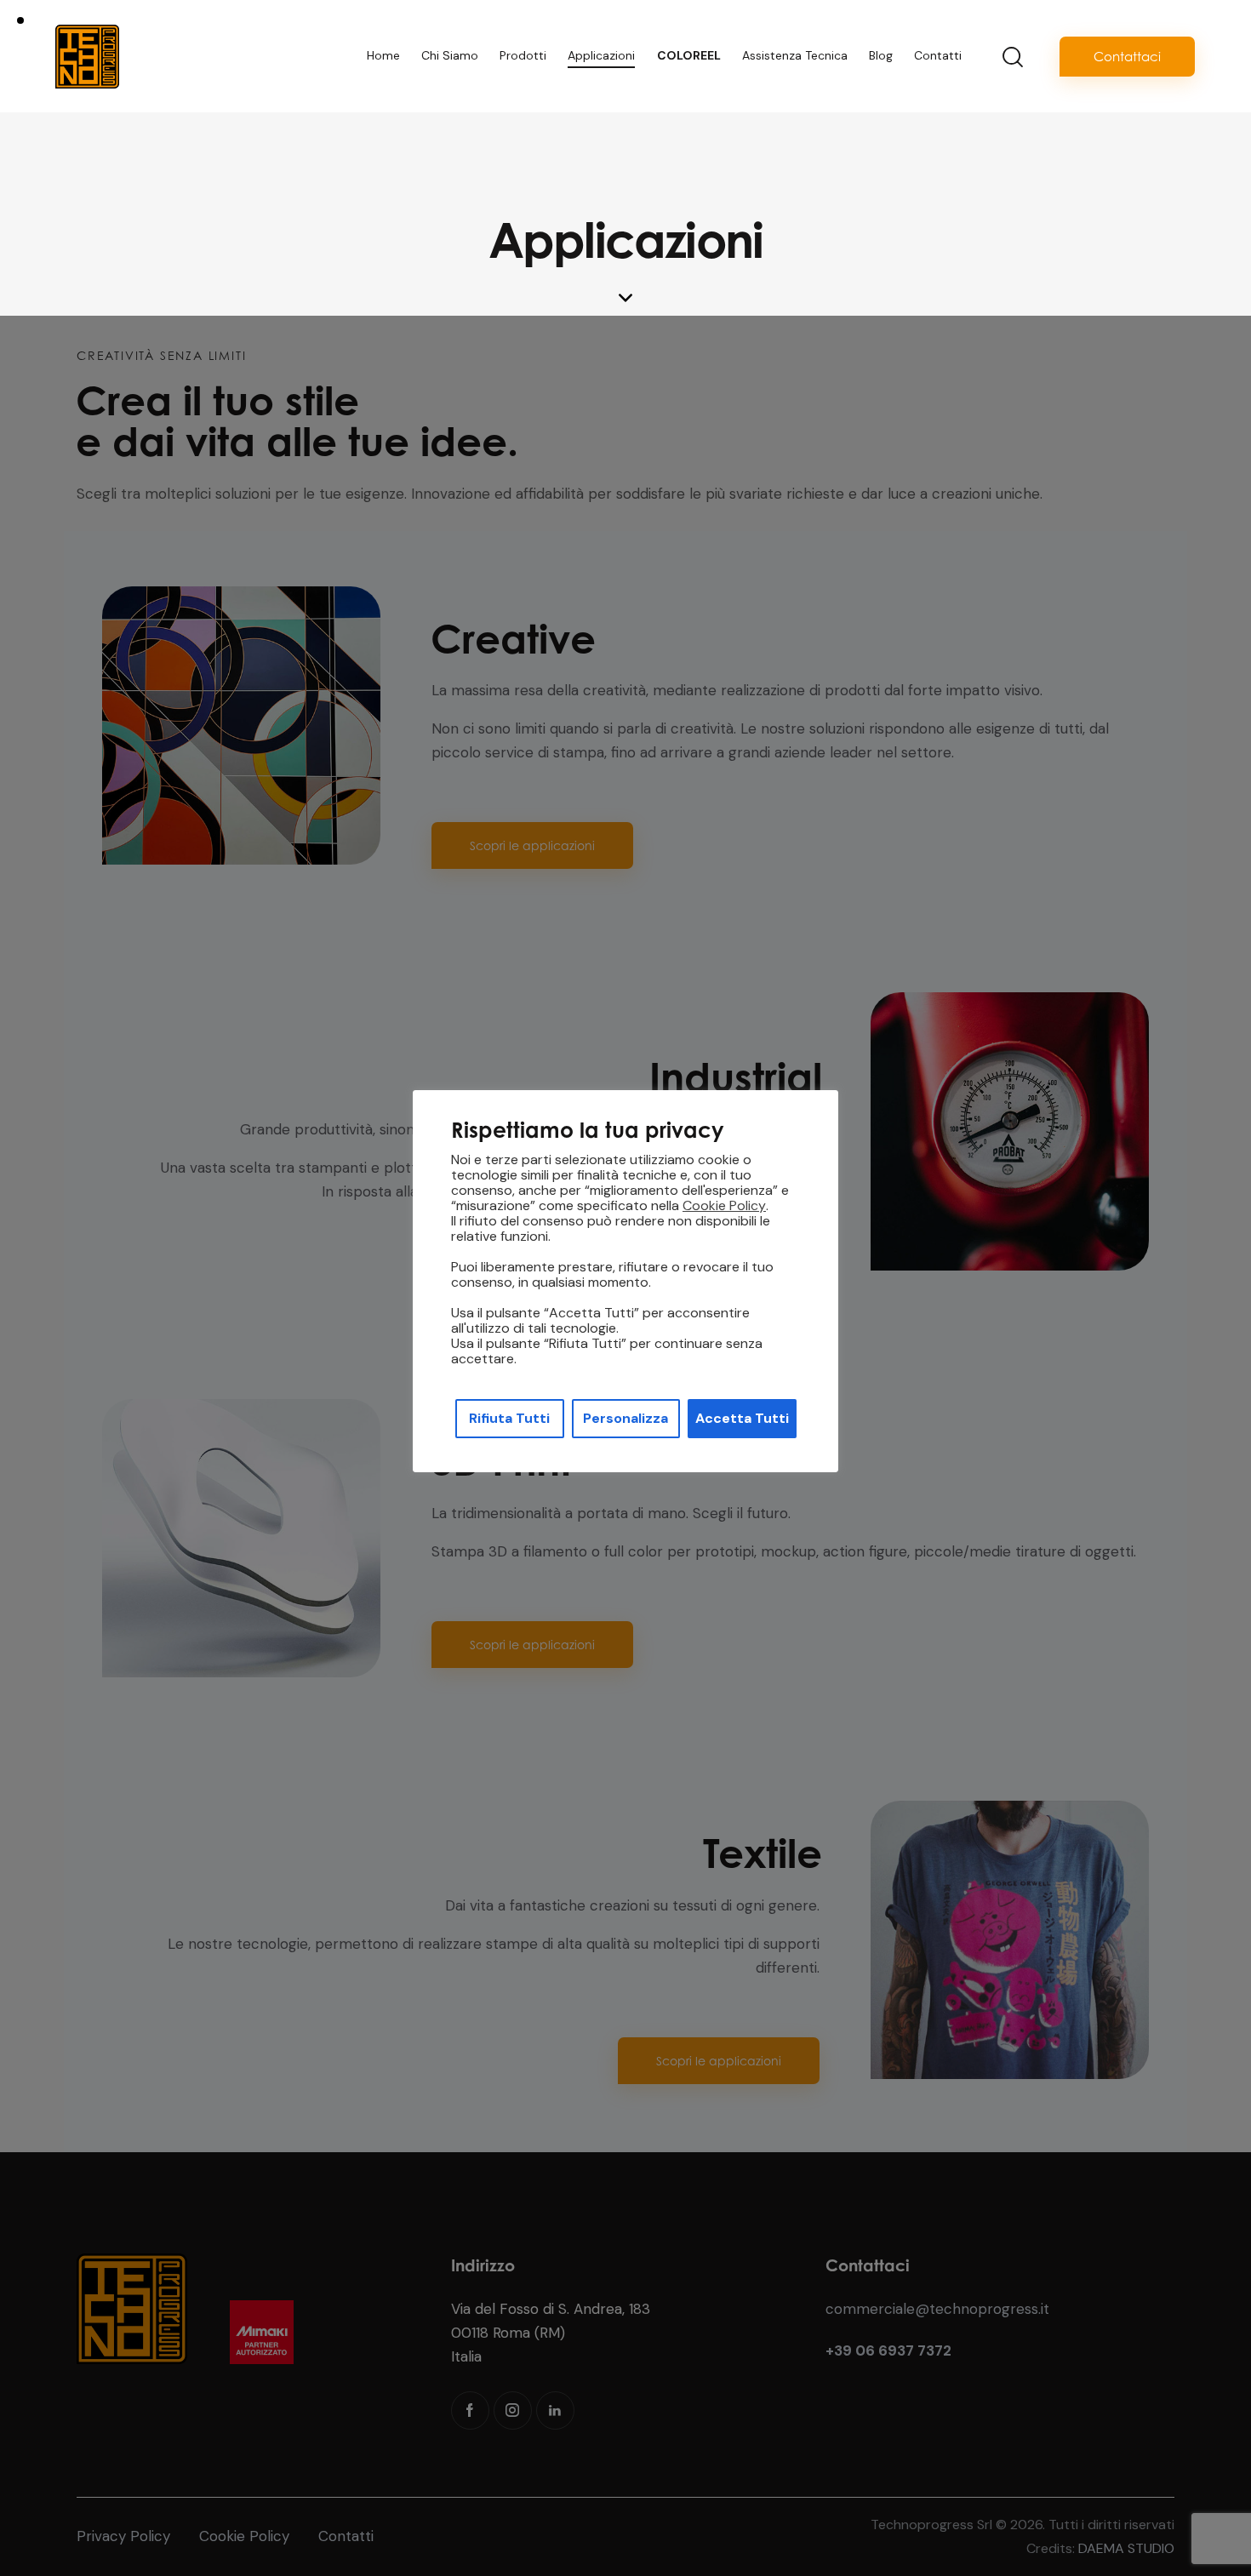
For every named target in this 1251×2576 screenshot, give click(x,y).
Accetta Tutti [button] (742, 1418)
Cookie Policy (724, 1206)
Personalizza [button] (625, 1418)
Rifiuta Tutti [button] (509, 1418)
